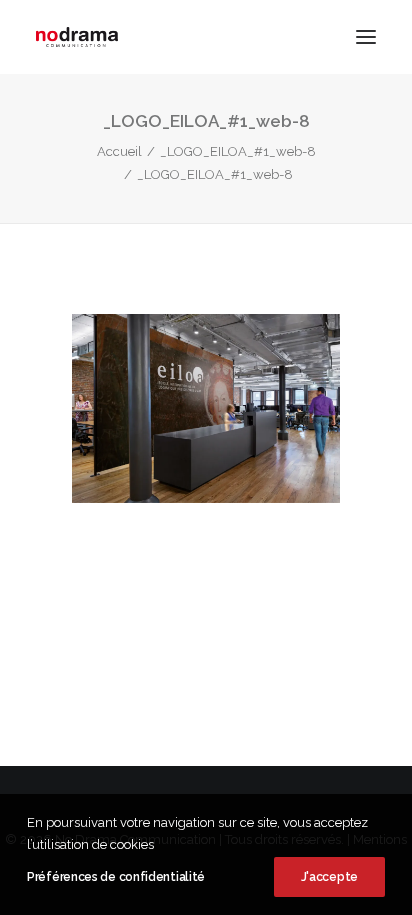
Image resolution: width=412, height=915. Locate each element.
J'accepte (329, 877)
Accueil (119, 151)
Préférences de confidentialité (116, 877)
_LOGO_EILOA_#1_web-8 (238, 151)
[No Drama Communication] (77, 37)
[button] (366, 37)
